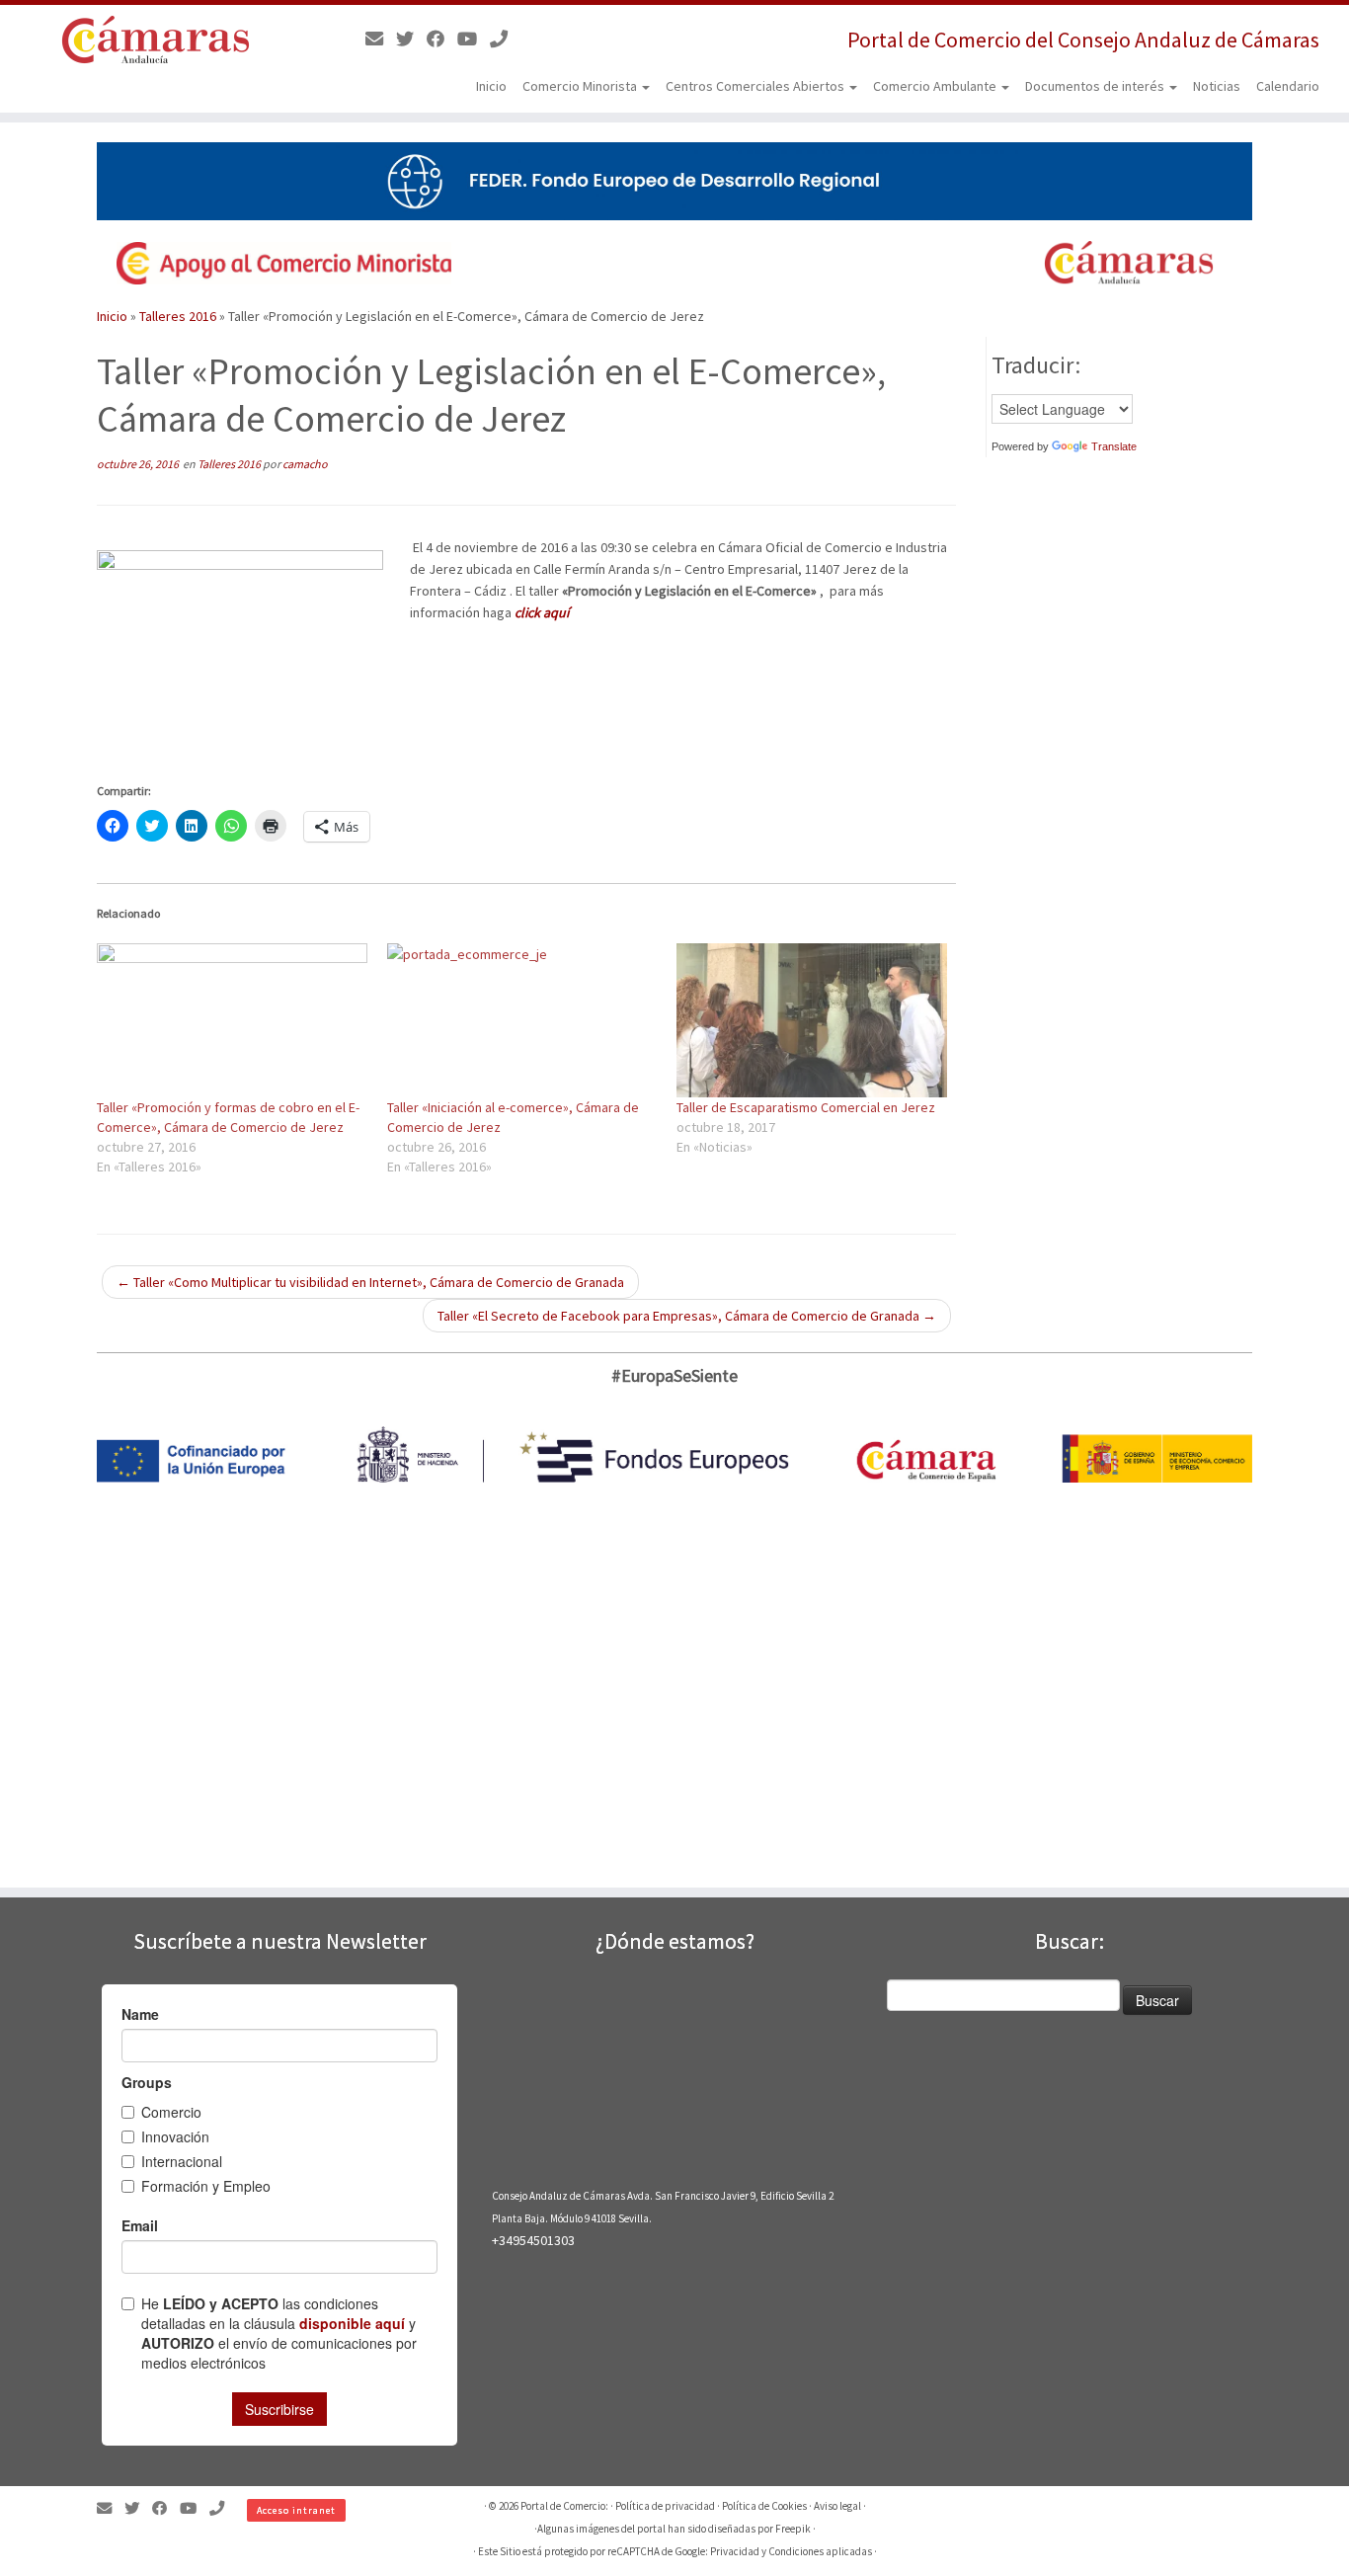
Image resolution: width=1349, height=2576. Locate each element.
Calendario (1288, 86)
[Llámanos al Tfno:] (505, 39)
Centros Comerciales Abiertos (756, 86)
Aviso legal (837, 2506)
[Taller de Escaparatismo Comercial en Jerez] (812, 1020)
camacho (305, 464)
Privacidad (735, 2551)
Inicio (491, 86)
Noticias (1217, 86)
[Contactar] (381, 39)
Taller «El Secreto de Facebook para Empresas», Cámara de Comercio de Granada (687, 1316)
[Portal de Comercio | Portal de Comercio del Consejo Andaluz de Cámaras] (156, 40)
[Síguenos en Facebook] (442, 39)
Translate (1114, 446)
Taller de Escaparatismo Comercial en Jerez (806, 1107)
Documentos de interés (1096, 86)
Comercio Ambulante (936, 86)
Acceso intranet (296, 2510)
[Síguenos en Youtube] (474, 39)
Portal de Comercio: (564, 2506)
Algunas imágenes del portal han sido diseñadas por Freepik (674, 2529)
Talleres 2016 (178, 316)
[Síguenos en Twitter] (411, 39)
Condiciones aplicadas (820, 2551)
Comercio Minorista (581, 86)
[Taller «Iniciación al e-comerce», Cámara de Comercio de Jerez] (522, 1020)
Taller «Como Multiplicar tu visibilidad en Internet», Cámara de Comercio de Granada (370, 1282)
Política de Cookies (764, 2506)
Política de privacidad (665, 2506)
